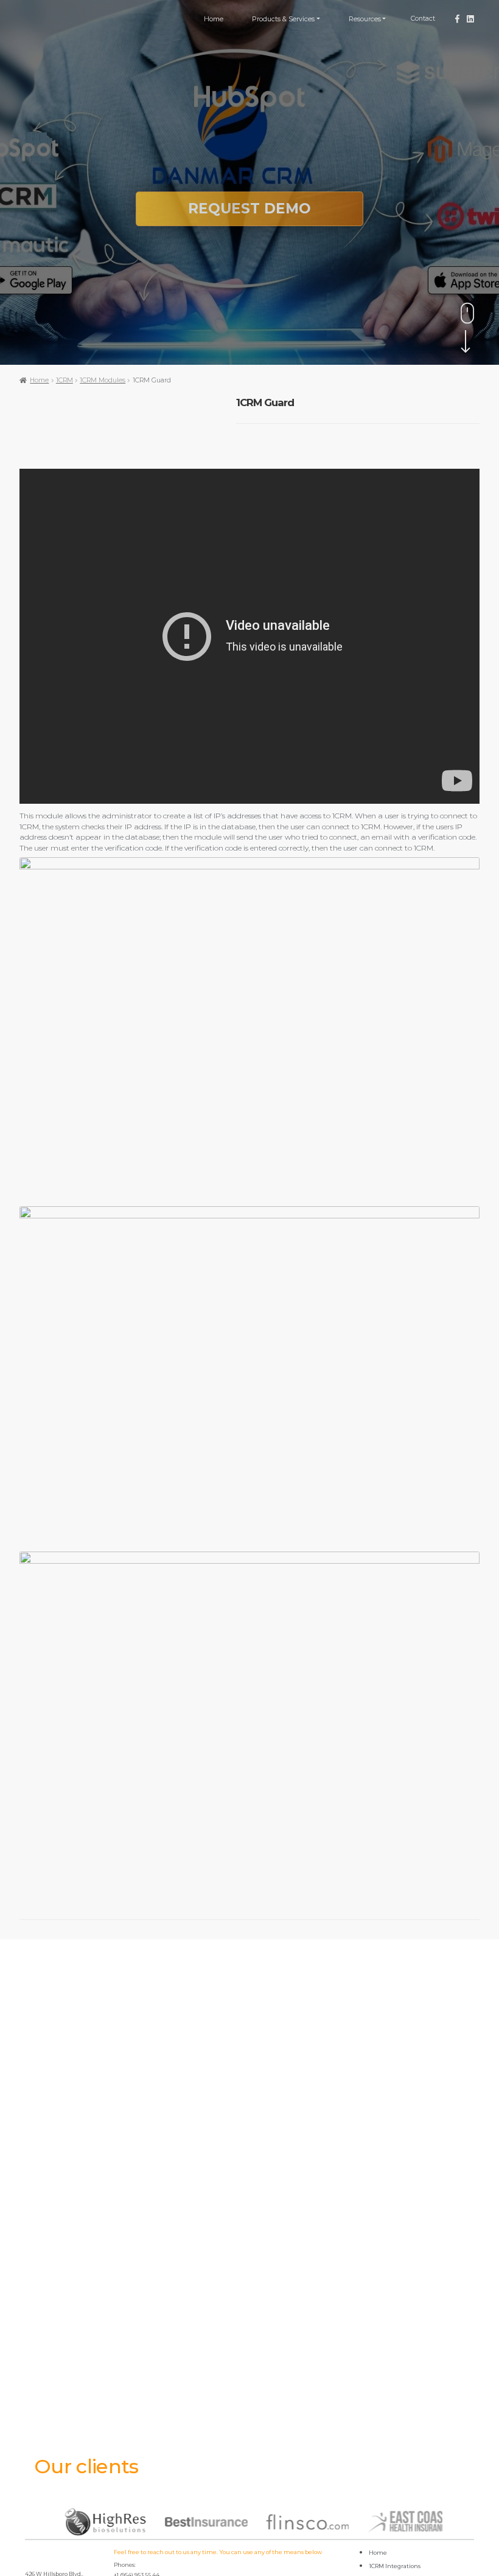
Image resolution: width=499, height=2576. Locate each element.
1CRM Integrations (395, 2566)
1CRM (65, 380)
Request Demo (249, 209)
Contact (423, 19)
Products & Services (283, 19)
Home (214, 19)
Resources (365, 19)
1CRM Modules (103, 380)
